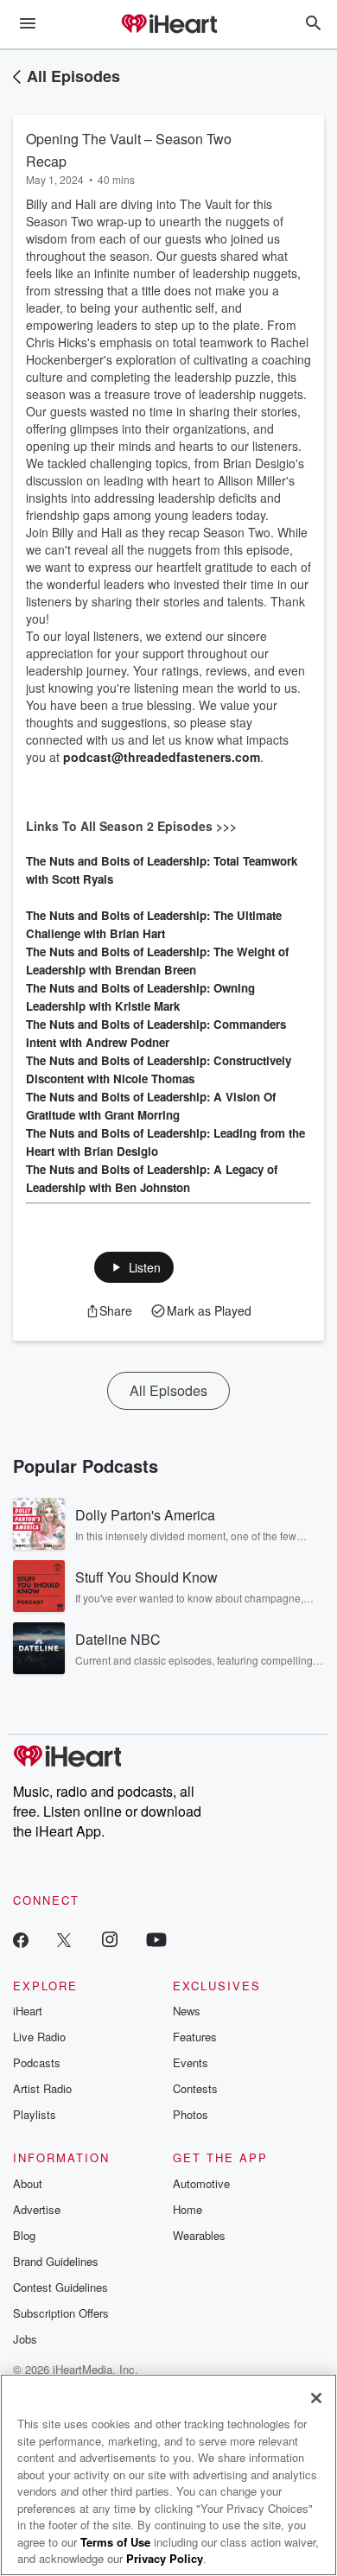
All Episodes (73, 76)
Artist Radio (42, 2088)
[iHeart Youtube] (156, 1939)
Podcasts (37, 2062)
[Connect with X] (64, 1939)
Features (195, 2037)
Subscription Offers (61, 2313)
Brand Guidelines (56, 2261)
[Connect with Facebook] (21, 1939)
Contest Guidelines (60, 2287)
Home (188, 2209)
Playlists (35, 2114)
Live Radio (39, 2037)
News (187, 2011)
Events (191, 2062)
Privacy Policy (165, 2558)
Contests (195, 2088)
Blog (24, 2235)
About (28, 2183)
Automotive (201, 2183)
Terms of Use (115, 2542)
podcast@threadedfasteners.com (162, 757)
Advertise (37, 2209)
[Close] (316, 2398)
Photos (191, 2114)
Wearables (199, 2235)
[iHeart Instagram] (110, 1939)
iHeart (28, 2011)
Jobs (25, 2339)
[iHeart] (168, 25)
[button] (134, 1267)
